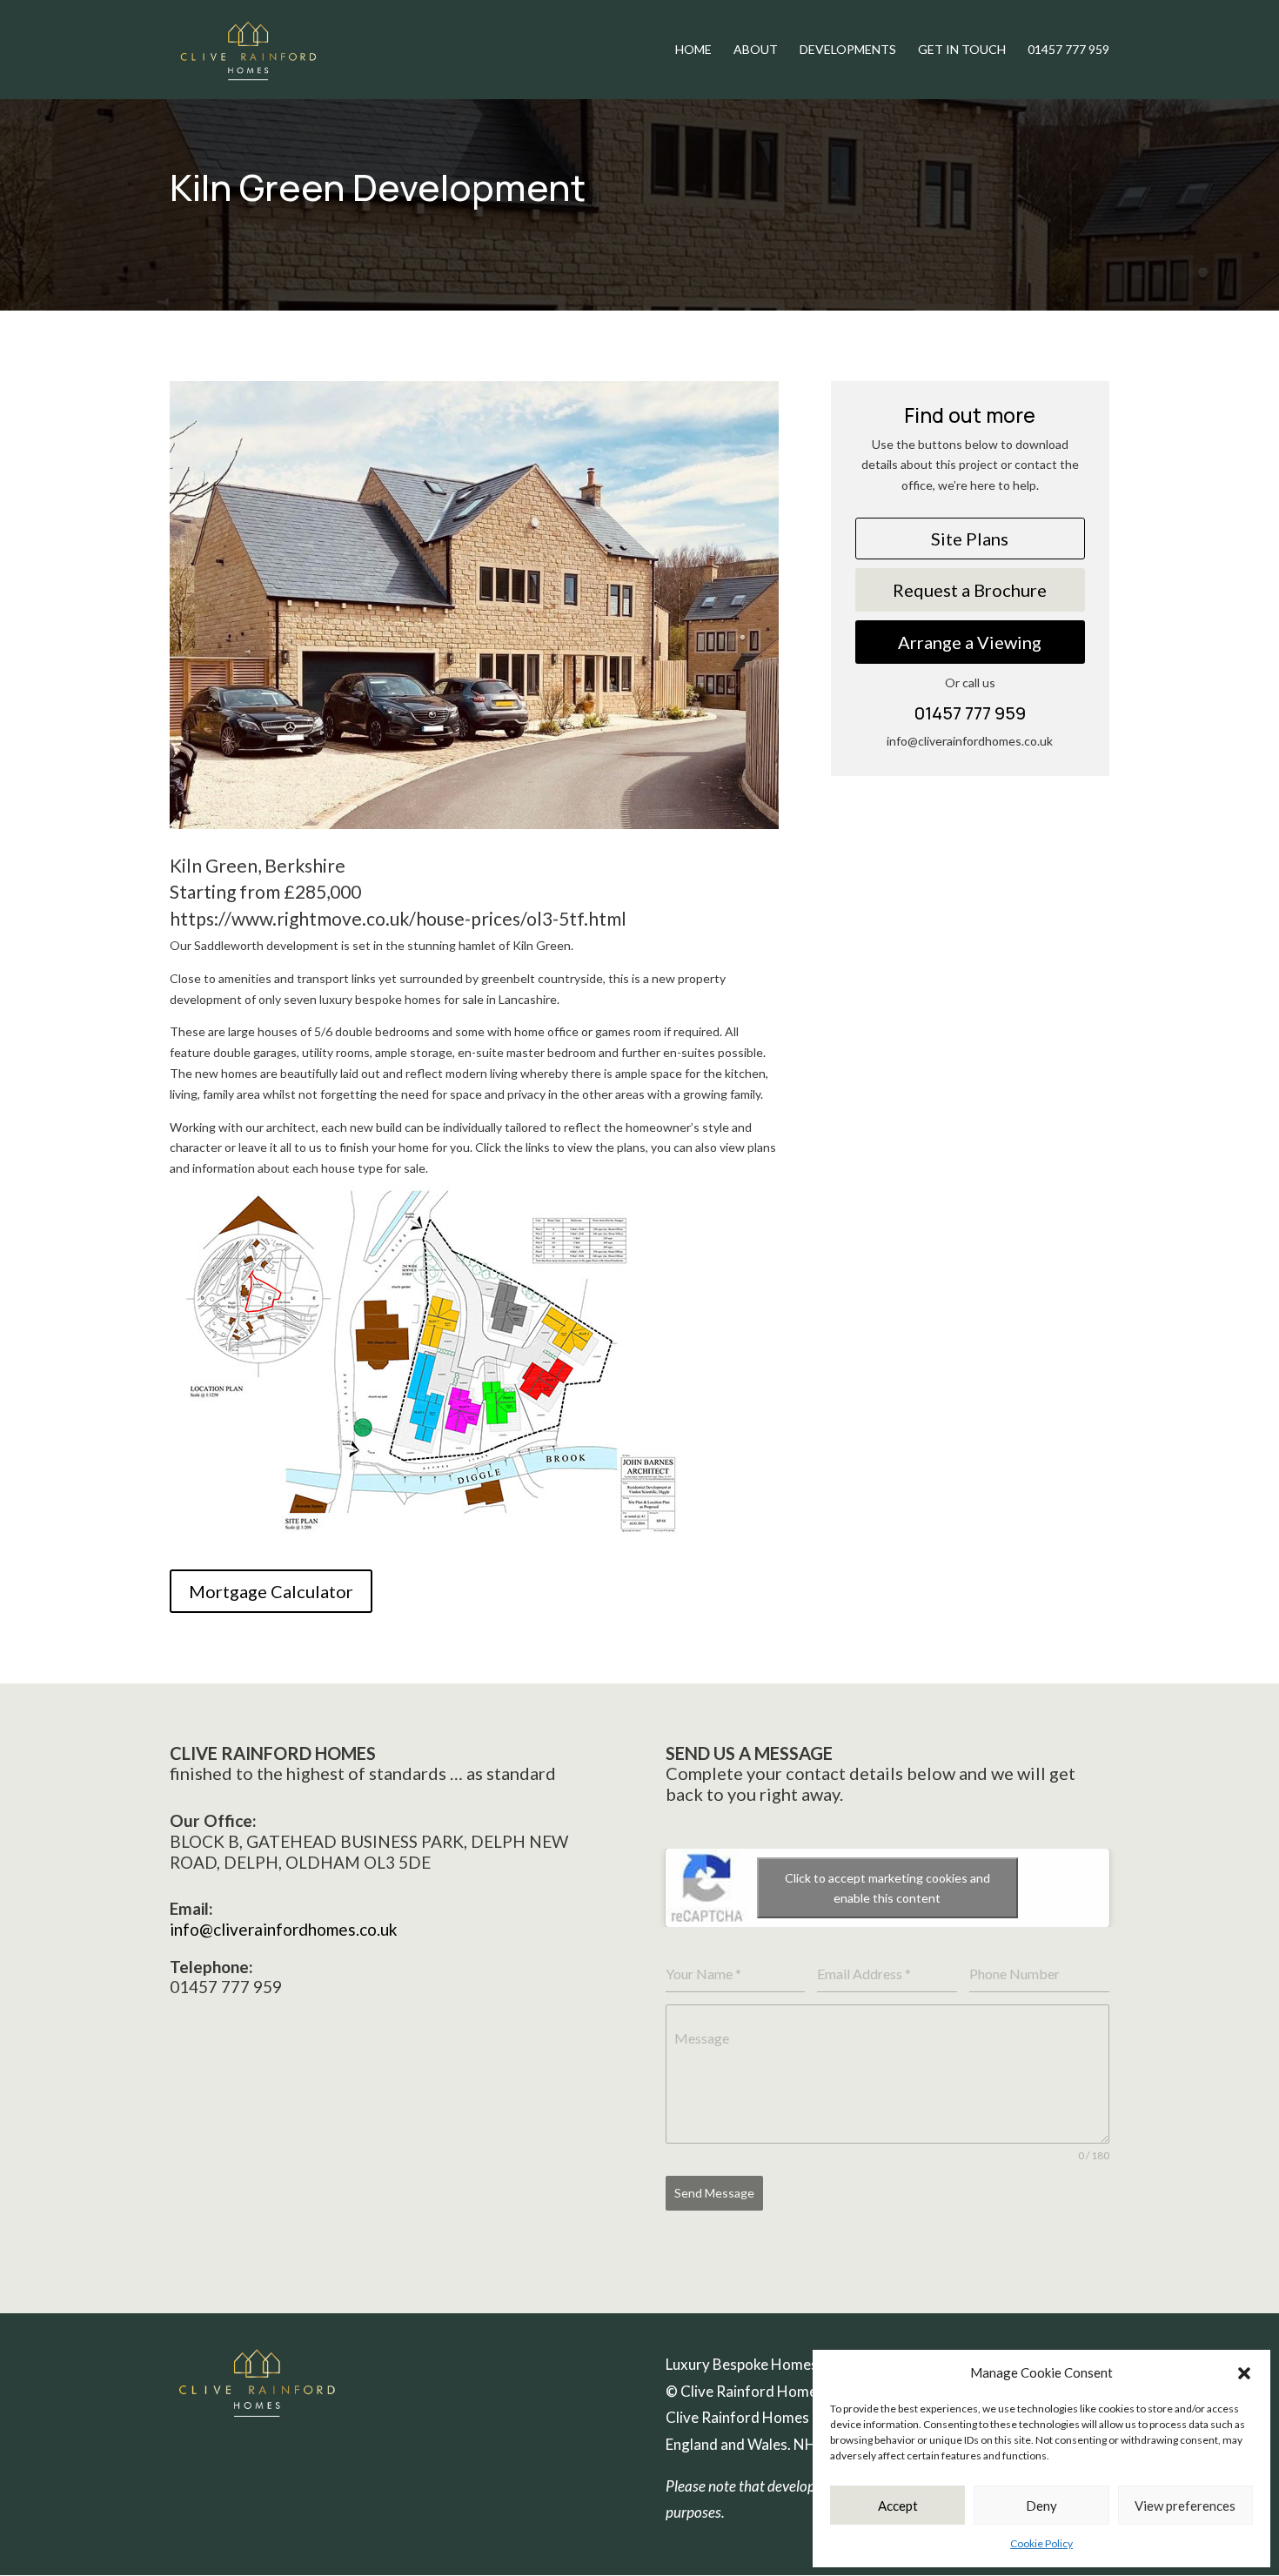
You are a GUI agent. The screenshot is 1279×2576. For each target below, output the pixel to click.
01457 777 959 (1068, 50)
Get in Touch (962, 50)
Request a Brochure (970, 590)
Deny (1041, 2506)
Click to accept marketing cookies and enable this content (887, 1888)
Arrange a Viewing (970, 642)
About (756, 50)
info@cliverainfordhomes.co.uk (284, 1929)
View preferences (1185, 2506)
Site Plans (970, 539)
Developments (848, 50)
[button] (1244, 2373)
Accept (898, 2506)
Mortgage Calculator (271, 1591)
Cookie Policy (1041, 2543)
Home (693, 50)
